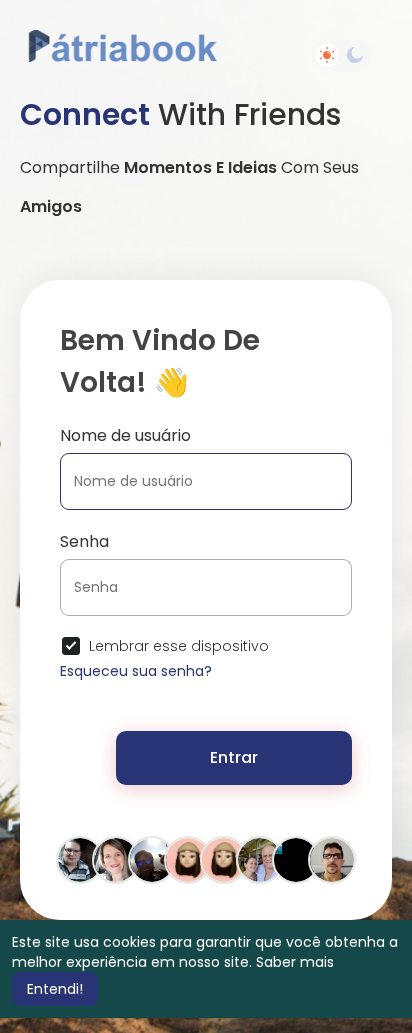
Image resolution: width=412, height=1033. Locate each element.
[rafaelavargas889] (188, 859)
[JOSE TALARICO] (260, 859)
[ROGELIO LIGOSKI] (80, 859)
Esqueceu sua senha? (136, 671)
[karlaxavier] (116, 859)
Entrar (234, 757)
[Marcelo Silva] (332, 859)
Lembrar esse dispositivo (179, 646)
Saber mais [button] (295, 962)
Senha (84, 541)
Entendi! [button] (55, 989)
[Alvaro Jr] (152, 859)
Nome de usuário (125, 435)
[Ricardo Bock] (296, 859)
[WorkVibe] (224, 859)
